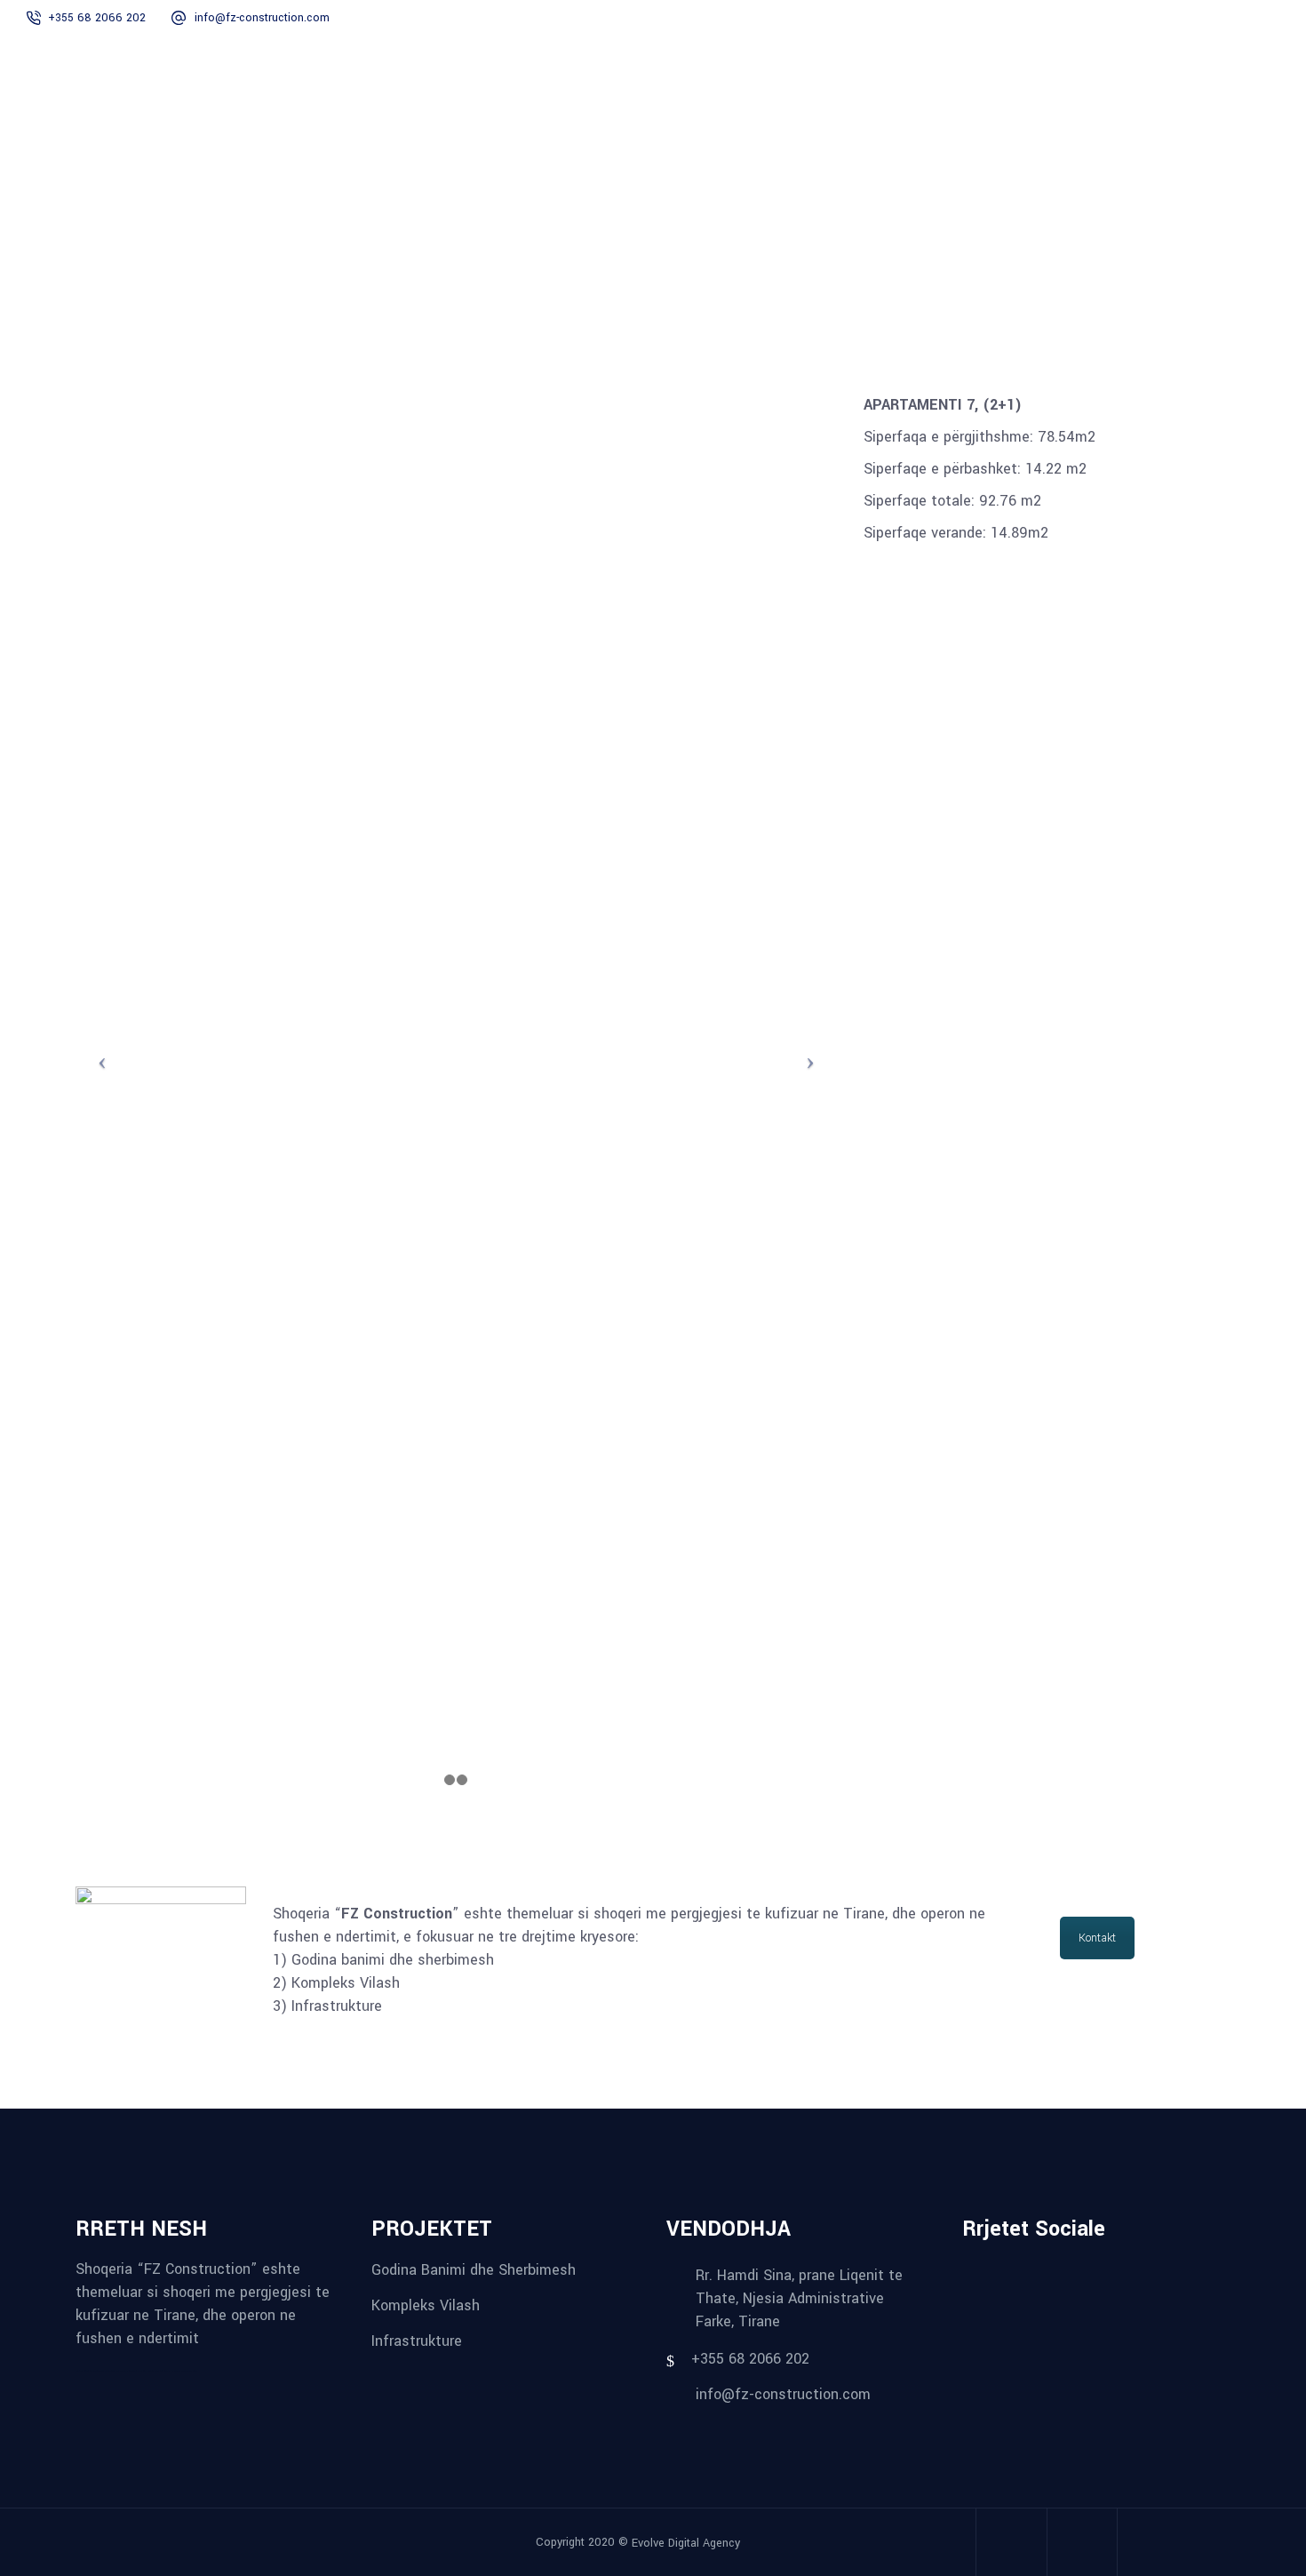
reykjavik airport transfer (86, 2371)
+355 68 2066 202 (97, 18)
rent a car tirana (140, 2371)
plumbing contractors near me (110, 2371)
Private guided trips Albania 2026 (162, 2371)
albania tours (128, 2371)
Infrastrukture (417, 2340)
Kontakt (1097, 1938)
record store (192, 2371)
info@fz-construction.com (262, 18)
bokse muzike (181, 2371)
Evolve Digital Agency (686, 2543)
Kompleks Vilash (426, 2305)
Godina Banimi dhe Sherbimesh (474, 2270)
